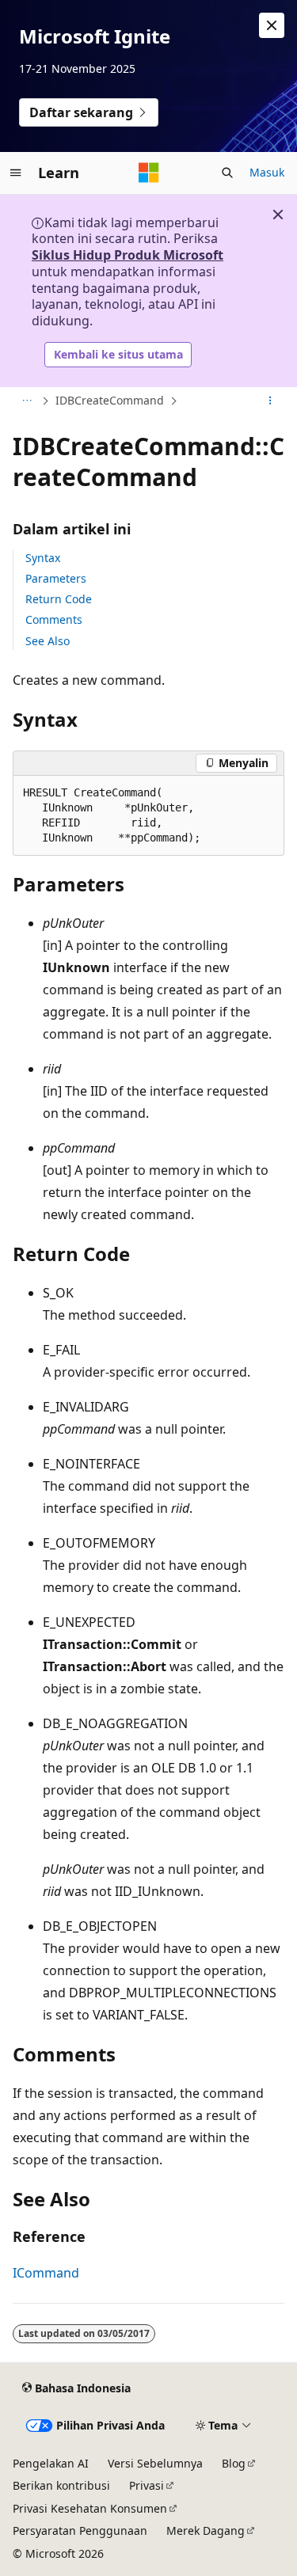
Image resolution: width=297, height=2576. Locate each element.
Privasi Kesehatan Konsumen (90, 2508)
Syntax (43, 558)
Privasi (147, 2485)
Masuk (267, 172)
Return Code (59, 599)
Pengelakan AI (51, 2463)
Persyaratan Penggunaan (80, 2530)
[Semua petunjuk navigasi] (27, 401)
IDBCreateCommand (110, 400)
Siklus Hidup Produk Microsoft (128, 255)
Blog (234, 2463)
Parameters (56, 578)
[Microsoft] (149, 173)
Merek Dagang (206, 2530)
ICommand (46, 2273)
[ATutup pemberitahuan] (272, 25)
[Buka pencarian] (227, 173)
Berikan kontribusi (61, 2485)
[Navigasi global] (16, 173)
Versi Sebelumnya (155, 2463)
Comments (54, 619)
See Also (48, 641)
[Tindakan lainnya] (270, 401)
